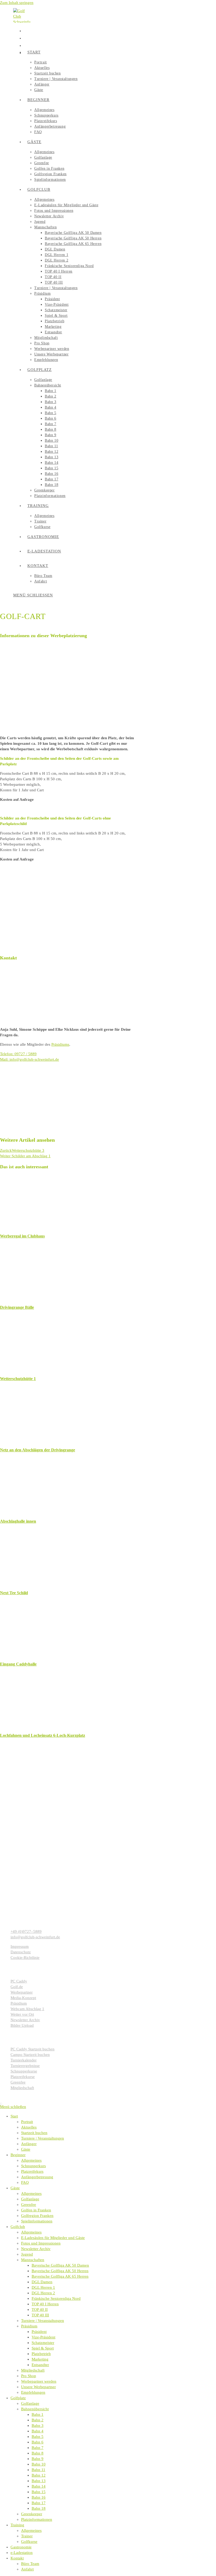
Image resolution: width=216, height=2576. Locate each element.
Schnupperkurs (33, 2166)
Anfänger (29, 2144)
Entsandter (40, 2365)
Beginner (18, 2155)
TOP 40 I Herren (45, 2304)
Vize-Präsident (43, 2337)
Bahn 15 (39, 2492)
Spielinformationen (37, 2221)
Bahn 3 (38, 2426)
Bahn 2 (38, 2420)
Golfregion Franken (37, 2216)
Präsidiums (60, 1044)
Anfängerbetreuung (37, 2177)
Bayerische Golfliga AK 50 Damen (60, 2265)
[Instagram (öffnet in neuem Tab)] (26, 38)
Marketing (40, 2359)
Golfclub (18, 2227)
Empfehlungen (33, 2392)
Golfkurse (29, 2542)
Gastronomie (21, 2547)
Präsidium (29, 2326)
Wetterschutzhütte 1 (18, 1379)
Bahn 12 (39, 2475)
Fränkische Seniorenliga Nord (56, 2298)
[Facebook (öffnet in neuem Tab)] (26, 30)
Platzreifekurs (32, 2171)
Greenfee (29, 2205)
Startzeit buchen (34, 2133)
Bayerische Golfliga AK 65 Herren (60, 2276)
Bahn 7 (38, 2448)
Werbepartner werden (39, 2381)
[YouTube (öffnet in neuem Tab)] (26, 45)
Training (17, 2525)
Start (14, 2116)
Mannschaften (33, 2260)
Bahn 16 (39, 2497)
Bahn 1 (38, 2414)
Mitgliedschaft (33, 2370)
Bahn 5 (38, 2437)
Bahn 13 (39, 2481)
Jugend (27, 2254)
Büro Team (30, 2564)
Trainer (27, 2536)
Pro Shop (29, 2376)
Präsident (39, 2332)
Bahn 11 (38, 2470)
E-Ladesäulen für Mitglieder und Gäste (53, 2238)
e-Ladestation (22, 2553)
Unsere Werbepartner (38, 2387)
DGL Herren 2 (43, 2293)
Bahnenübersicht (35, 2409)
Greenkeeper (32, 2514)
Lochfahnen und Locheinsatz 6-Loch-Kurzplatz (43, 1735)
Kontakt (17, 2558)
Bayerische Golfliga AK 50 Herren (60, 2271)
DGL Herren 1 (43, 2287)
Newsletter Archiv (36, 2249)
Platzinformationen (37, 2519)
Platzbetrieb (41, 2354)
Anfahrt (27, 2569)
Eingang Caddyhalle (18, 1664)
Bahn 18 (39, 2508)
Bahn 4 (38, 2431)
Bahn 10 (39, 2464)
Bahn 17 (39, 2503)
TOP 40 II (40, 2310)
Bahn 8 (38, 2453)
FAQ (25, 2182)
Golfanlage (30, 2199)
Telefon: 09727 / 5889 (18, 1054)
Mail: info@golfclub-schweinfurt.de (30, 1059)
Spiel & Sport (43, 2348)
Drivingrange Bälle (17, 1307)
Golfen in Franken (36, 2210)
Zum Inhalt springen (17, 3)
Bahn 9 (38, 2459)
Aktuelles (29, 2127)
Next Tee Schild (14, 1593)
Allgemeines (31, 2160)
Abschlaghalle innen (18, 1521)
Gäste (26, 2149)
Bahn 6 (38, 2442)
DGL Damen (42, 2282)
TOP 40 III (40, 2315)
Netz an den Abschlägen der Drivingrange (38, 1450)
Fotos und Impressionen (41, 2243)
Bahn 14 (39, 2486)
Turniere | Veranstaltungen (43, 2138)
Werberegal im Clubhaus (22, 1236)
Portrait (27, 2122)
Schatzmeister (43, 2343)
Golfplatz (18, 2398)
